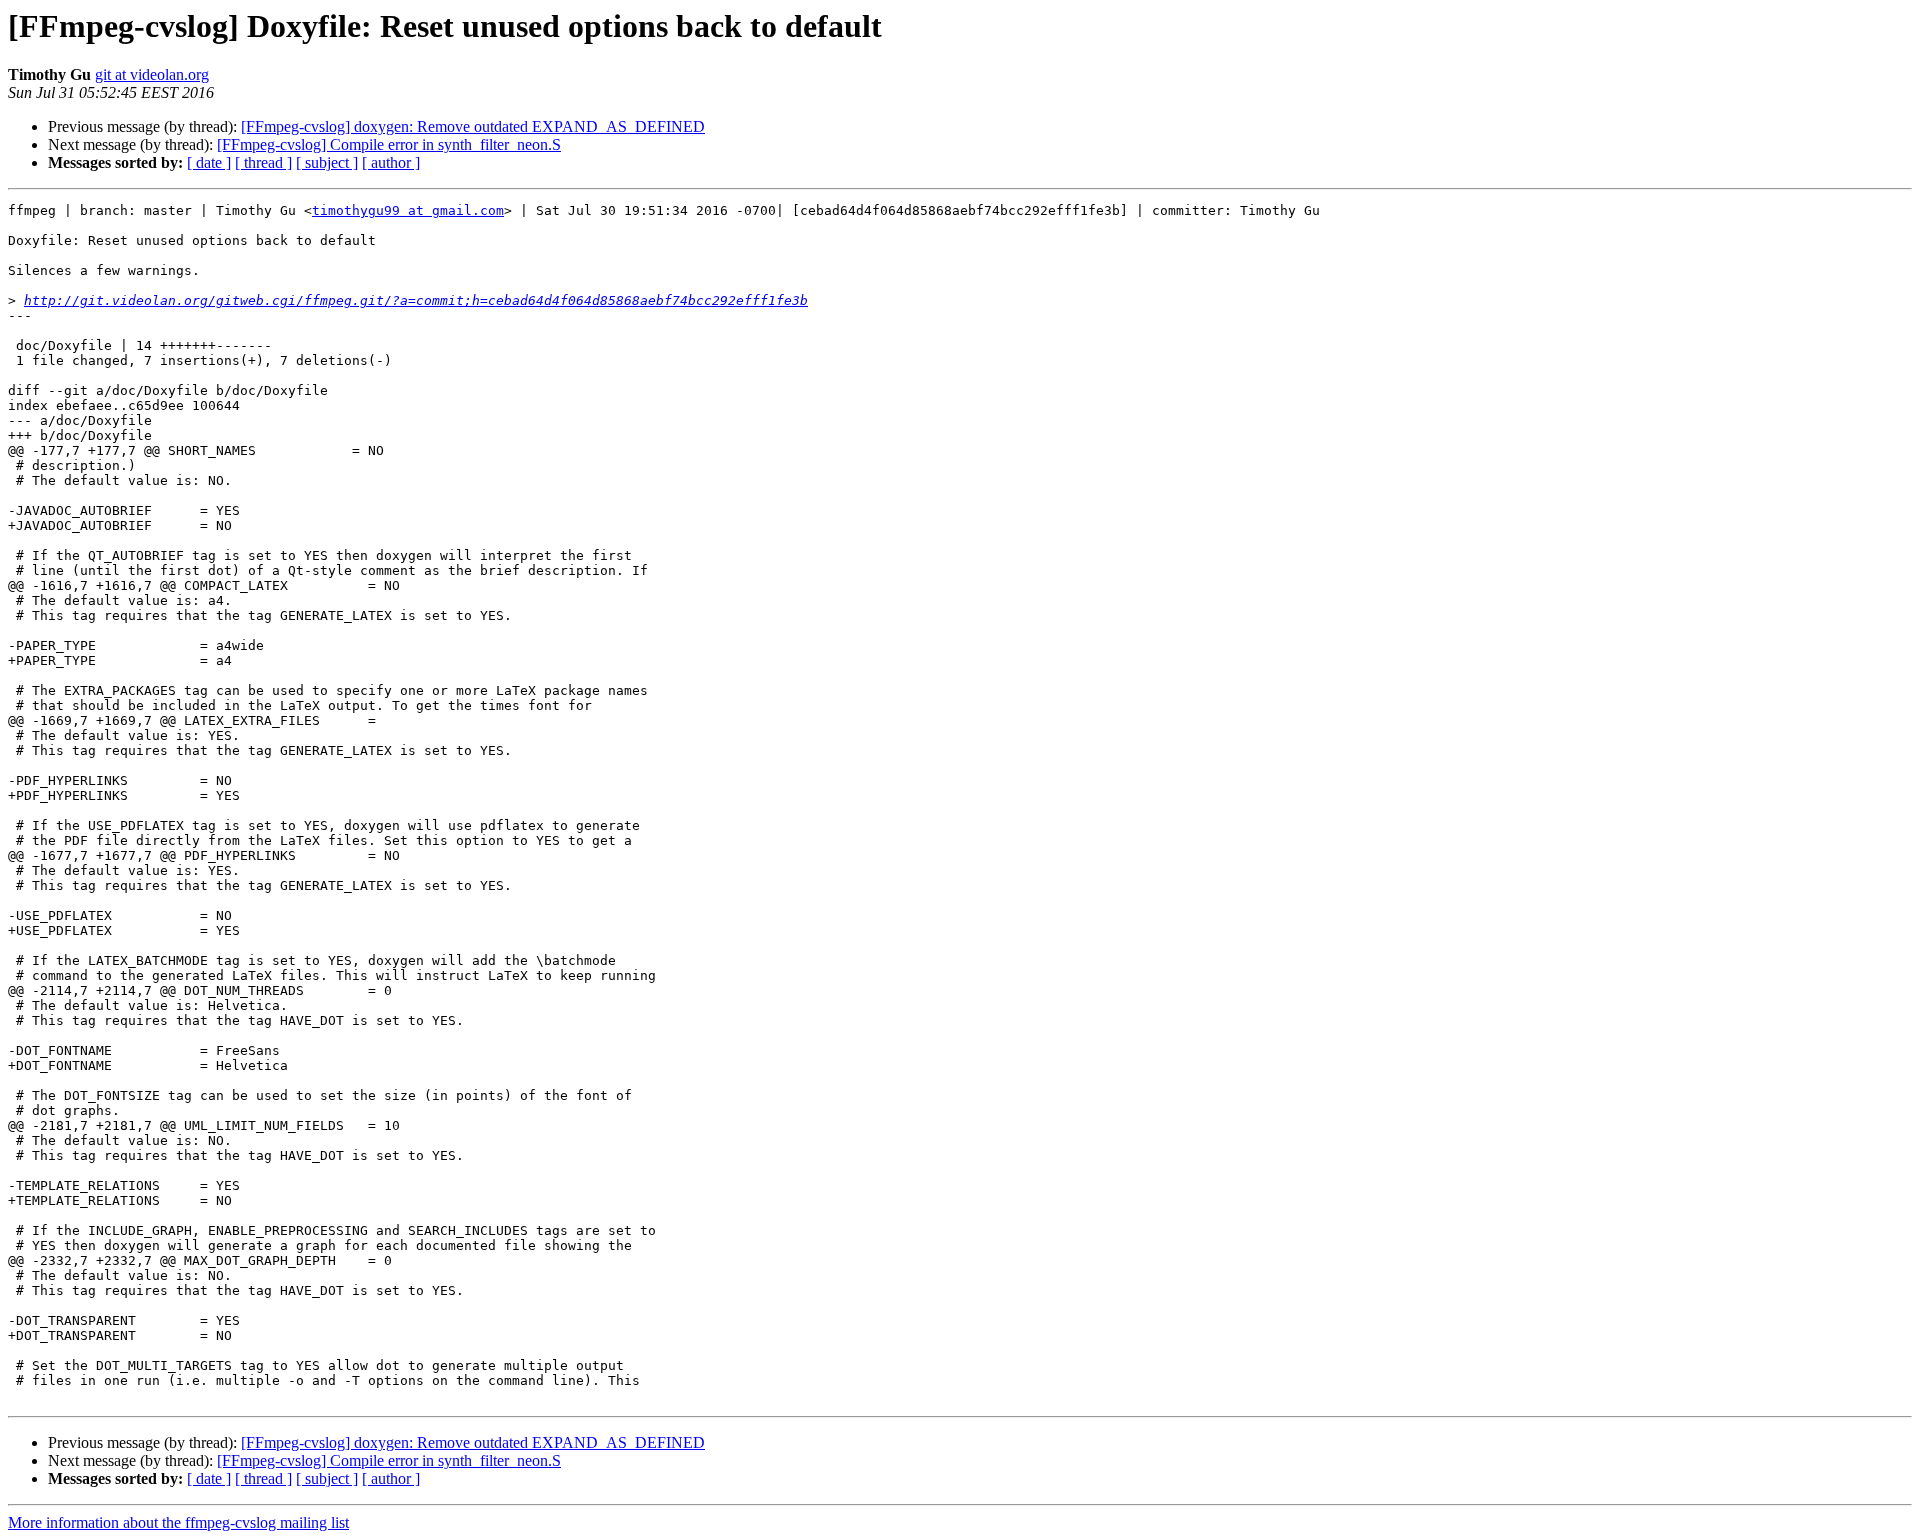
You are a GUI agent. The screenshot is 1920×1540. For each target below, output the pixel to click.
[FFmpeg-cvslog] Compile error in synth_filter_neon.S (389, 144)
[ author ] (391, 162)
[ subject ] (327, 162)
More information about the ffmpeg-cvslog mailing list (178, 1522)
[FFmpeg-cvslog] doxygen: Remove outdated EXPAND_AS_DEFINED (473, 126)
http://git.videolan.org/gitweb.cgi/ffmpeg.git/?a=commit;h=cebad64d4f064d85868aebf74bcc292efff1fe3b (416, 300)
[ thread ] (263, 162)
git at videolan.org (152, 74)
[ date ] (209, 162)
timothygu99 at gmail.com (408, 210)
